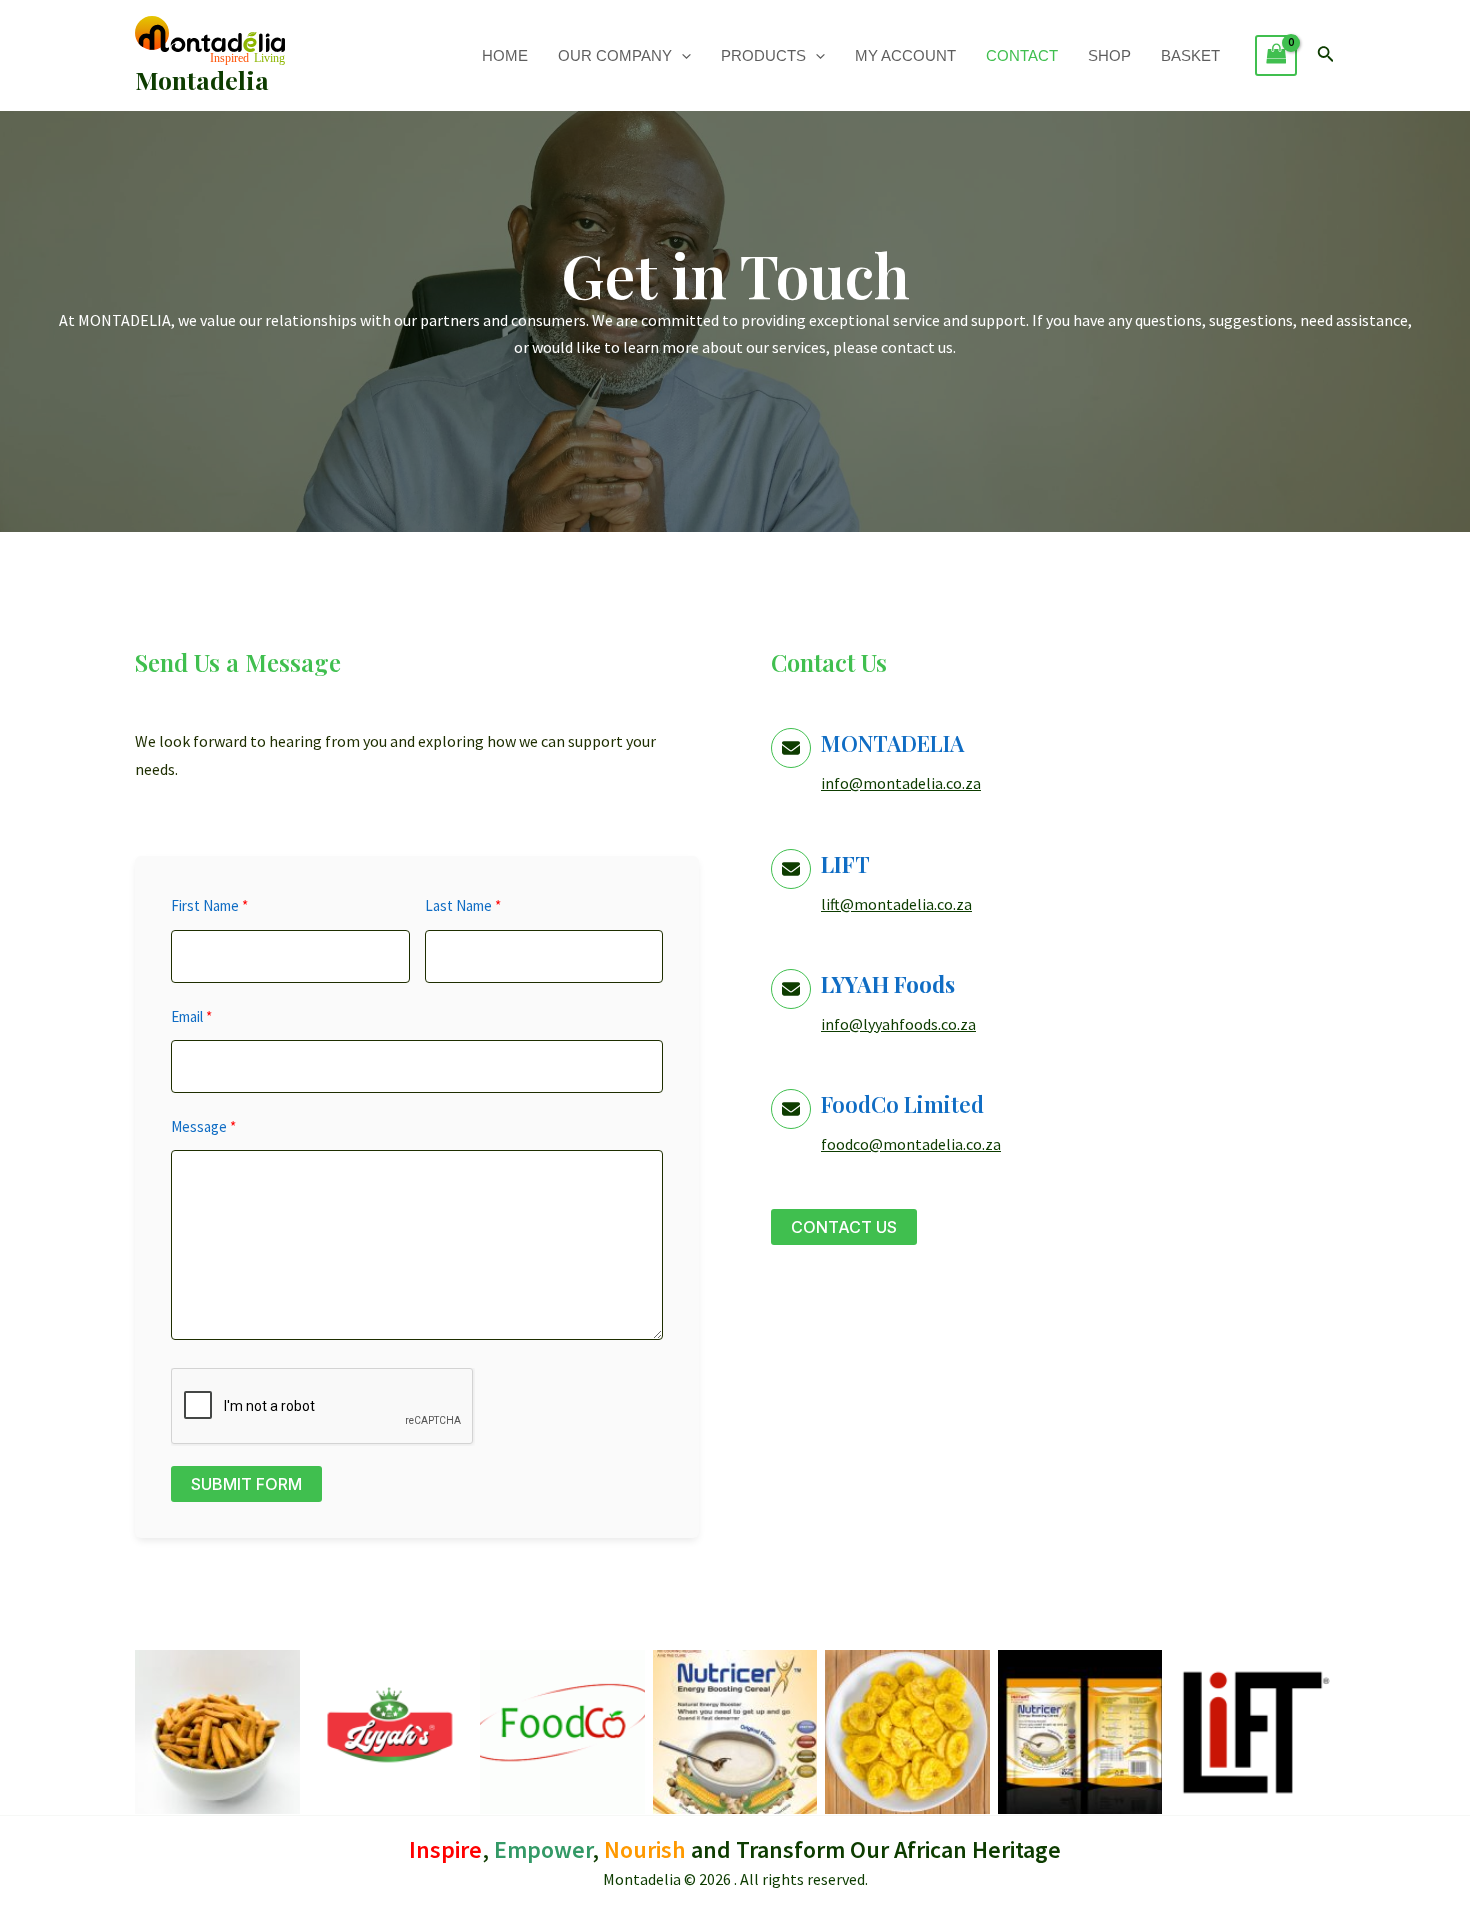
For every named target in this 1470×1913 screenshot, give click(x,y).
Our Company (615, 55)
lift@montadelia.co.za (896, 904)
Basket (1190, 55)
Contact (1022, 55)
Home (505, 55)
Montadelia (202, 79)
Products (763, 55)
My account (905, 55)
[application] (681, 56)
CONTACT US (844, 1227)
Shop (1109, 55)
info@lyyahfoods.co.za (898, 1024)
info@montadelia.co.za (901, 783)
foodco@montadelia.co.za (911, 1144)
